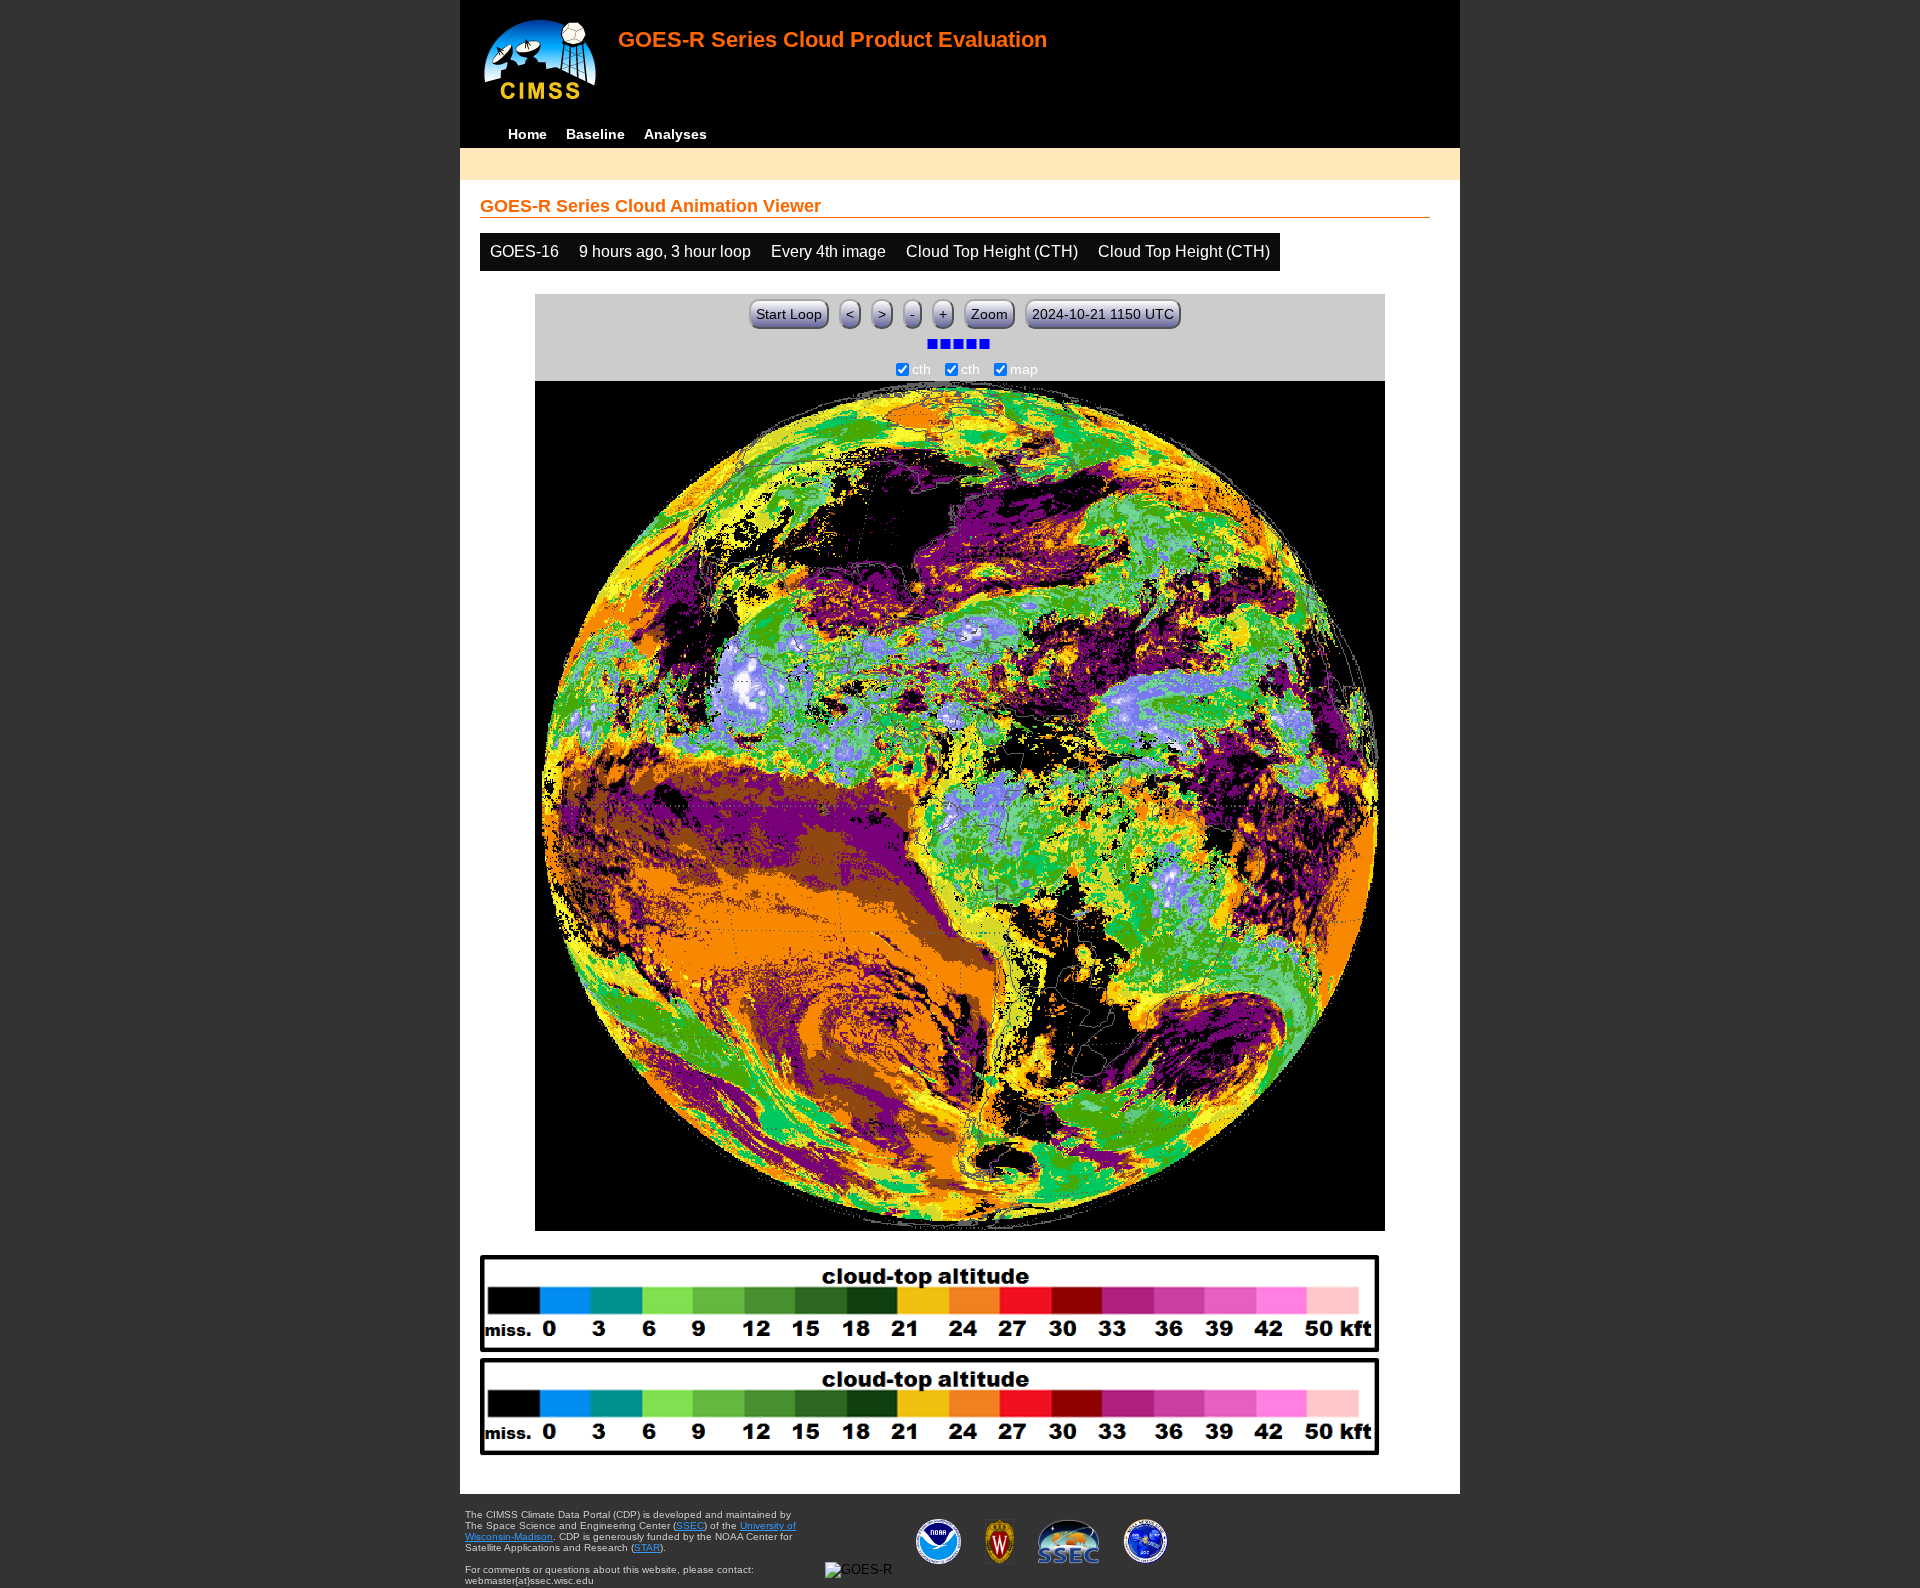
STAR (647, 1547)
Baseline (595, 134)
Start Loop (789, 314)
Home (527, 134)
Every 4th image (828, 251)
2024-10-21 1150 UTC (1103, 314)
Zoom (989, 314)
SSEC (690, 1525)
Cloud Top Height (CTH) (992, 251)
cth (921, 370)
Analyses (675, 134)
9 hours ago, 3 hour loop (665, 251)
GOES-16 (524, 251)
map (1024, 370)
